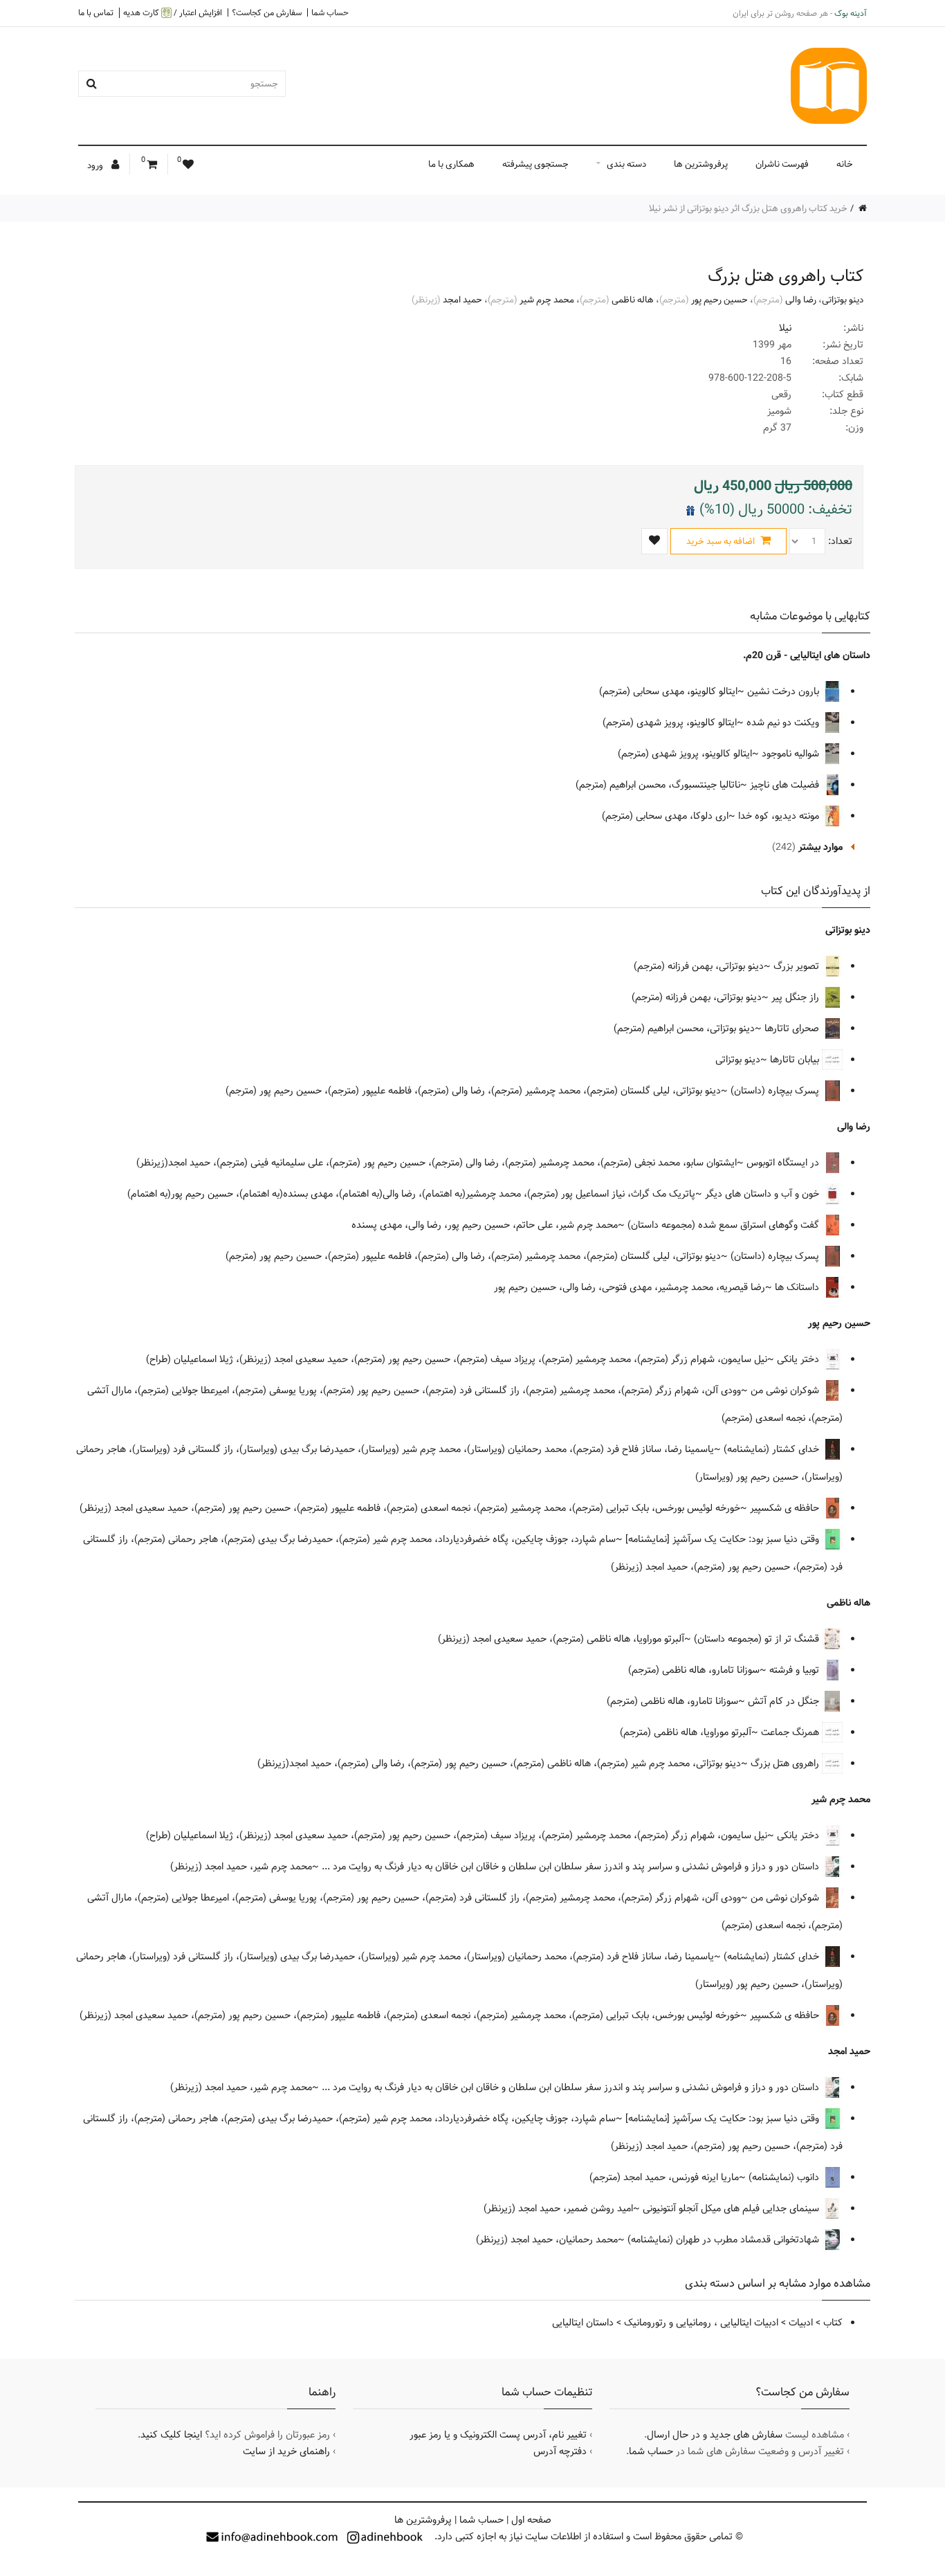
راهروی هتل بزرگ (786, 1763)
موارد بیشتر (820, 847)
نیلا (785, 328)
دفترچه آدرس (560, 2451)
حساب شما (330, 12)
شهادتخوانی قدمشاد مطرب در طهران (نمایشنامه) (725, 2240)
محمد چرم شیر (547, 300)
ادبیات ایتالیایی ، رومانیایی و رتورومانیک (701, 2323)
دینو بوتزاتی (843, 300)
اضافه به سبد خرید (722, 541)
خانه (845, 164)
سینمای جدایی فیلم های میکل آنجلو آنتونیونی (732, 2208)
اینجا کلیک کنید (171, 2435)
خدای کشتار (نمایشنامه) (773, 1449)
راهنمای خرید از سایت (286, 2451)
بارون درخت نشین (785, 691)
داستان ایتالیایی (583, 2323)
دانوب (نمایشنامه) (785, 2177)
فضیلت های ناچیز (786, 785)
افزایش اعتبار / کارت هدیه (173, 13)
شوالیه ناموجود (792, 754)
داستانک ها (798, 1287)
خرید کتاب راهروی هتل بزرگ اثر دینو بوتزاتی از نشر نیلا (748, 208)
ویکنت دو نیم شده (784, 723)
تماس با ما (96, 12)
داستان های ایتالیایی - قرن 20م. (807, 655)
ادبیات (801, 2323)
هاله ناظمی (633, 300)
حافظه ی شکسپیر (786, 1508)
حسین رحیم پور (719, 300)
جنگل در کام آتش (785, 1701)
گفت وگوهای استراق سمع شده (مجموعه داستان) (725, 1225)
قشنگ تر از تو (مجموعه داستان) (758, 1639)
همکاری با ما (451, 164)
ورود (96, 165)
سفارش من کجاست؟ (267, 12)
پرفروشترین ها (701, 164)
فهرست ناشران (782, 164)
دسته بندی (626, 164)
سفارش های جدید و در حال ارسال (715, 2435)
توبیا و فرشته (796, 1670)
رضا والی (801, 300)
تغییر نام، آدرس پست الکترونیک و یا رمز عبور (498, 2435)
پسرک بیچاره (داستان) (776, 1091)
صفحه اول (531, 2520)
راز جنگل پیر (797, 997)
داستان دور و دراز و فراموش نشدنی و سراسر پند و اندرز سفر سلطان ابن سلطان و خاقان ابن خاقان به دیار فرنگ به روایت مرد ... (572, 1867)
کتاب (833, 2323)
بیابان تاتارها (796, 1060)
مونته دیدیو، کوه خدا (780, 816)
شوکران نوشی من (786, 1390)
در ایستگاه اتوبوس (784, 1163)
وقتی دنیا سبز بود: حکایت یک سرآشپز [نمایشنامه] (724, 1539)
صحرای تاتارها (793, 1028)
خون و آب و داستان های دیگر (763, 1194)
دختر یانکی (799, 1359)
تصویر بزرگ (798, 966)
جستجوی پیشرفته (535, 164)
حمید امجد (462, 300)
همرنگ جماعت (791, 1732)
